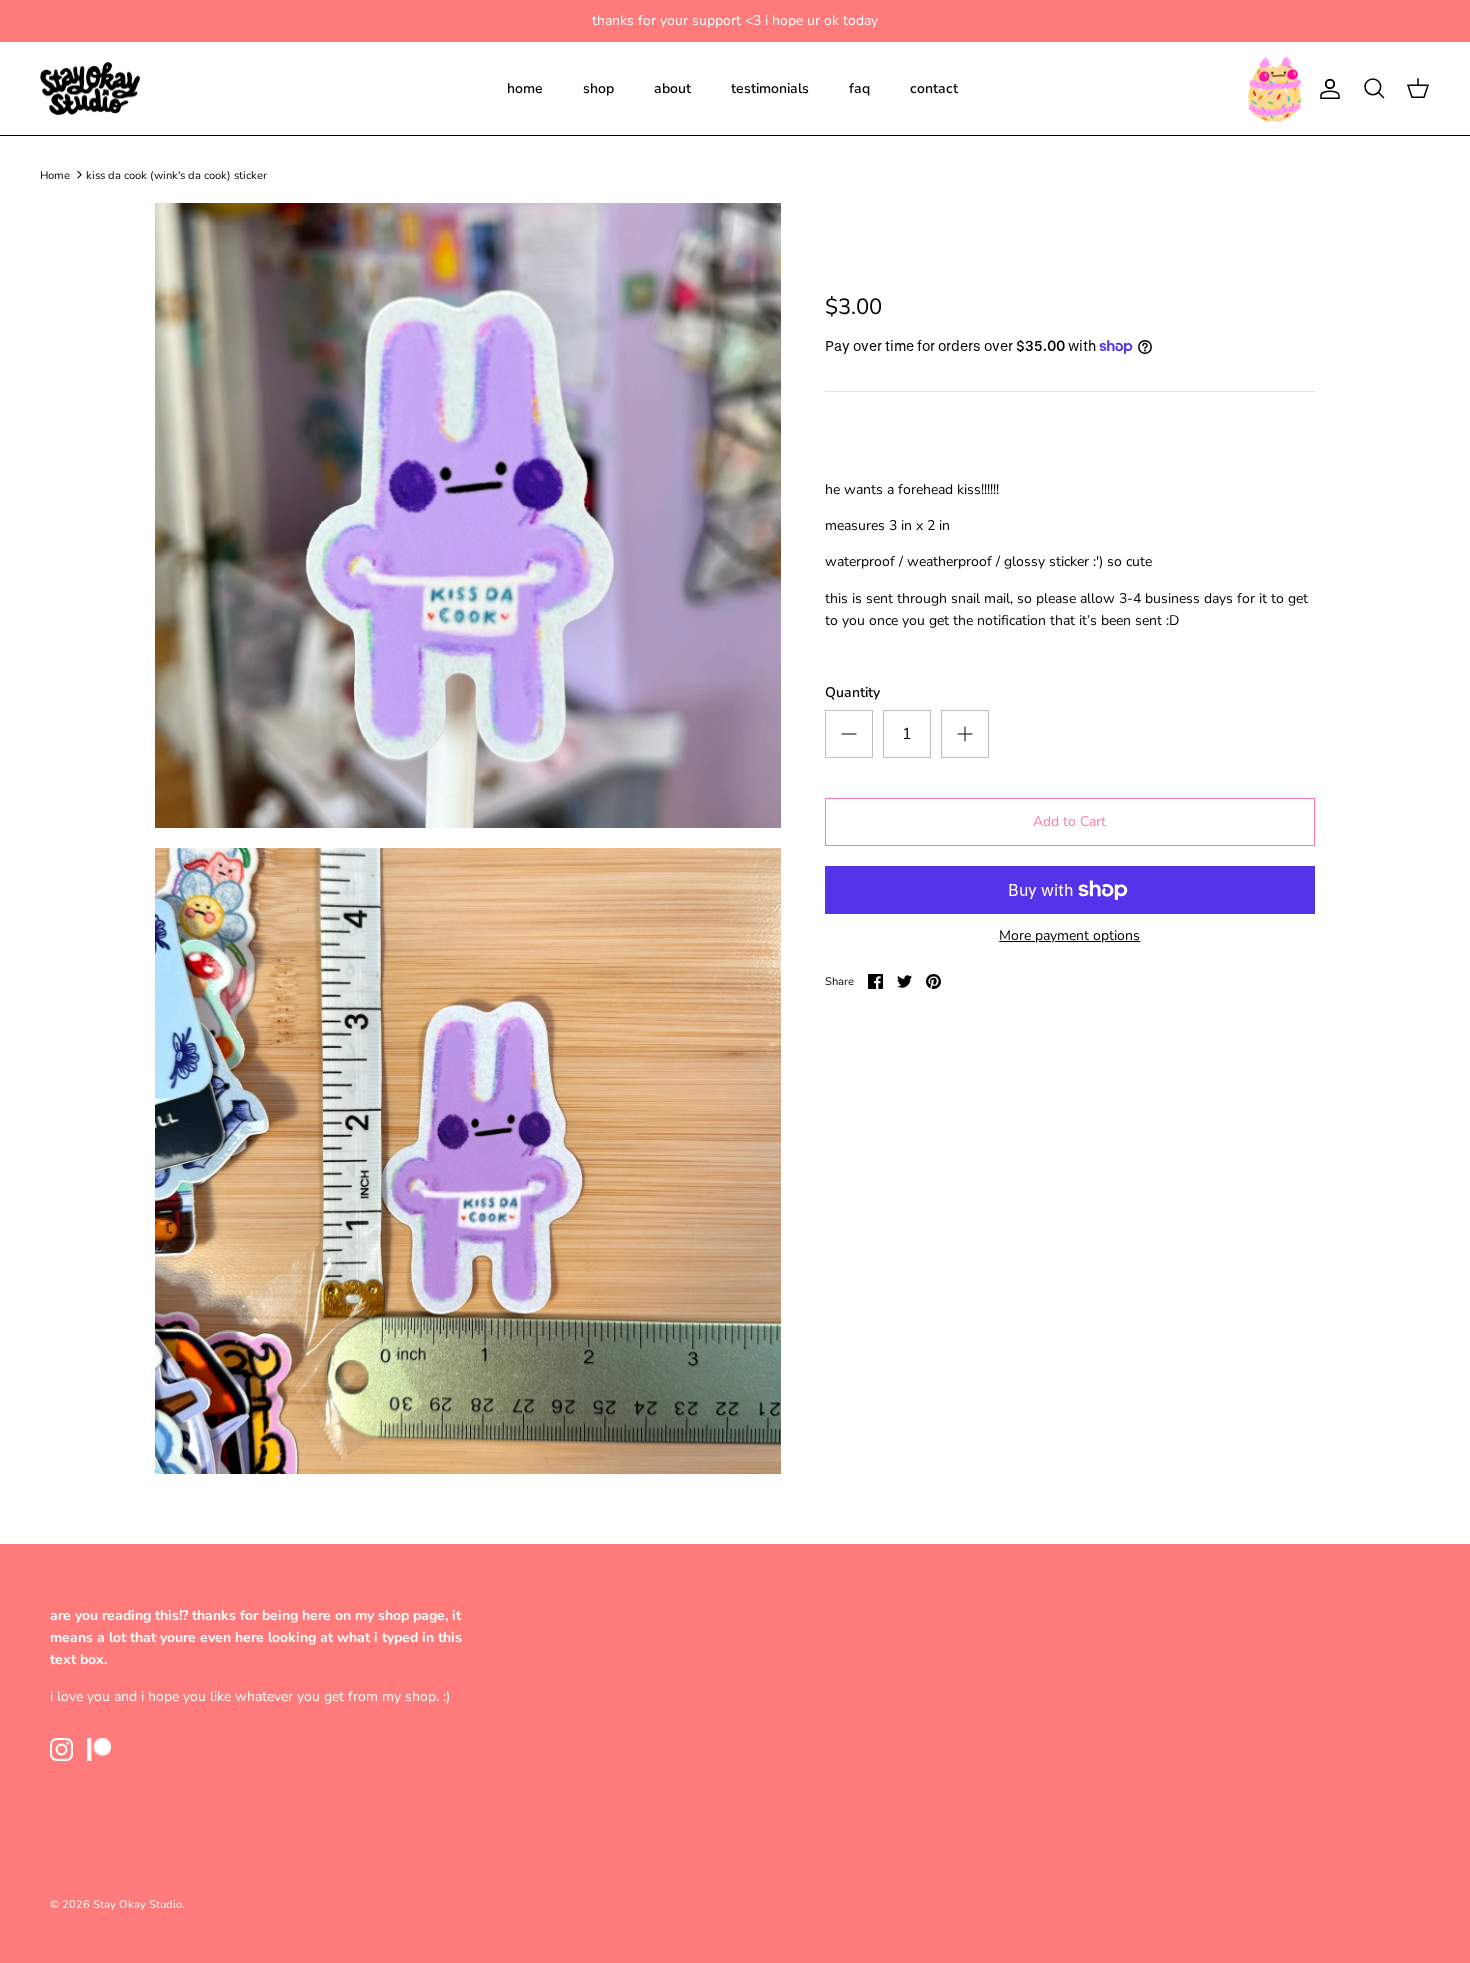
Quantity (852, 692)
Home (55, 174)
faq (859, 88)
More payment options (1069, 936)
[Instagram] (61, 1749)
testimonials (770, 88)
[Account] (1326, 89)
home (525, 88)
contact (934, 88)
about (672, 88)
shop (598, 88)
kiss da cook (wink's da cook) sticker (176, 174)
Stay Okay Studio (137, 1904)
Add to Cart (1069, 821)
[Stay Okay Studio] (90, 89)
